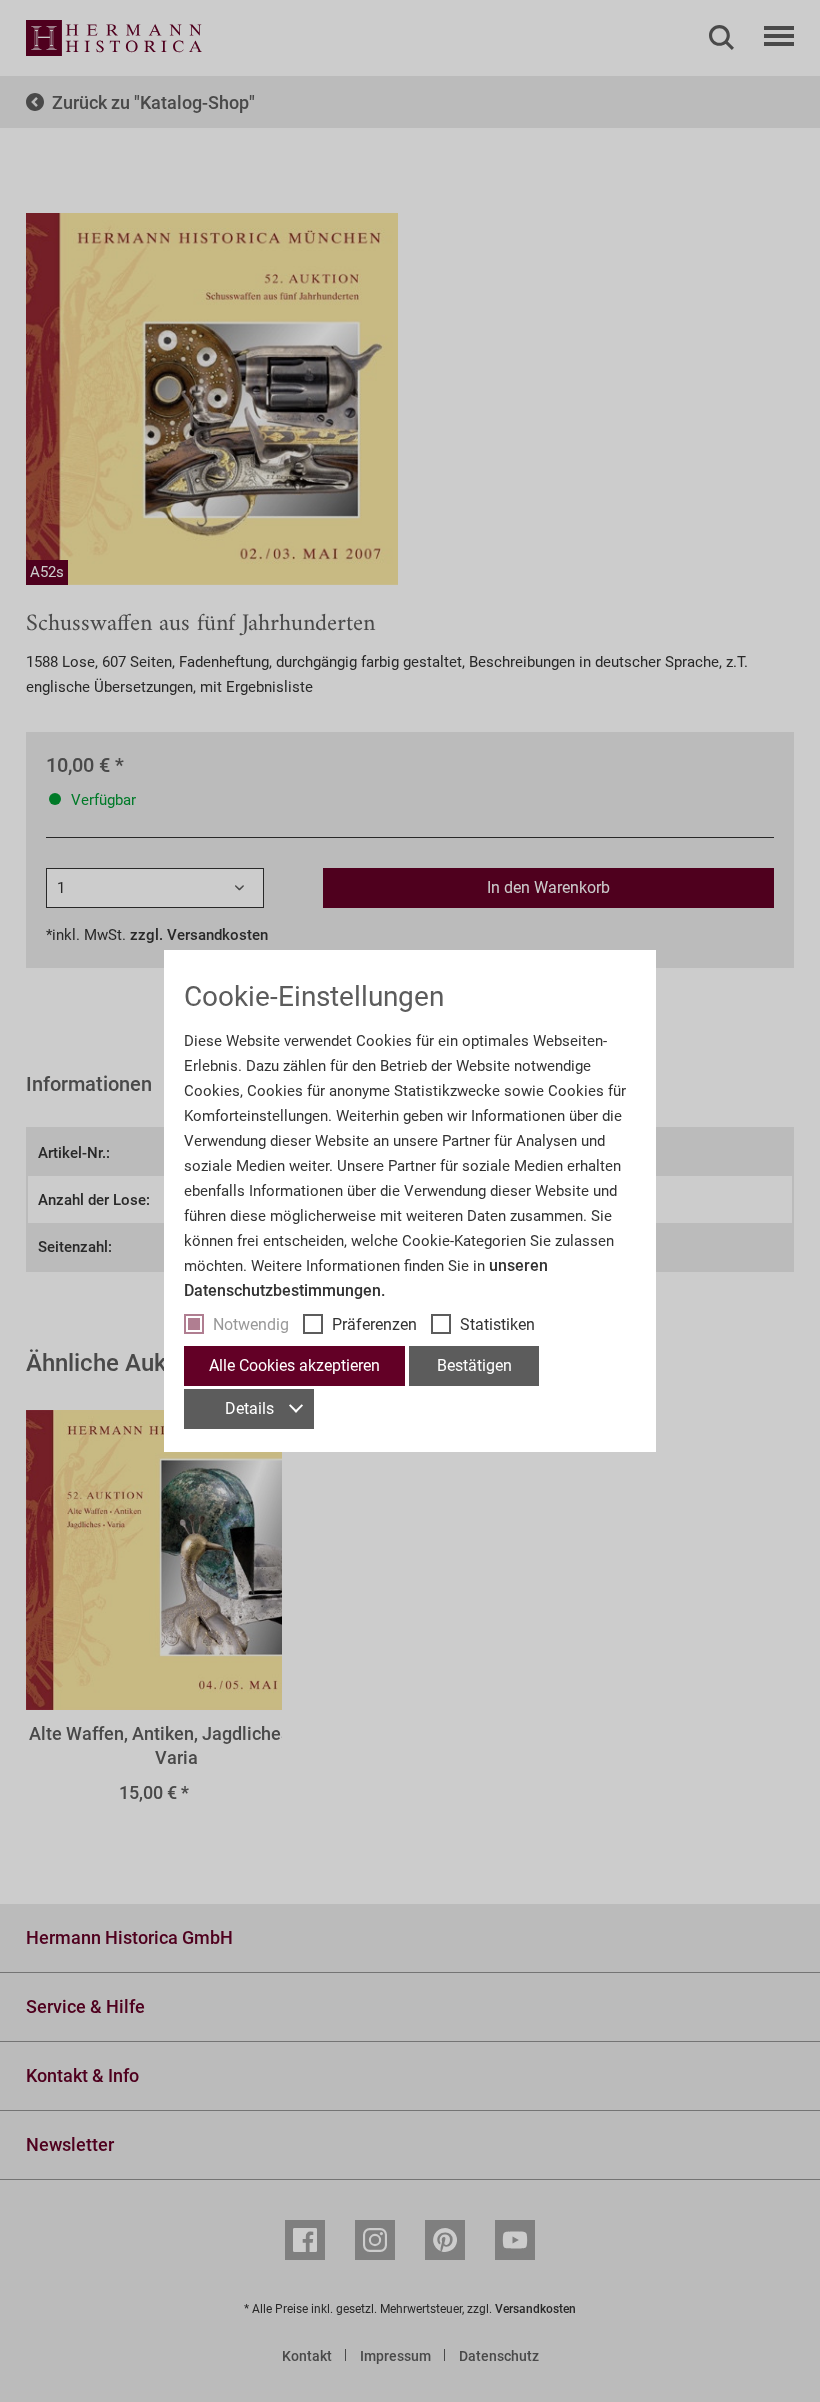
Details (249, 1408)
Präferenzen (374, 1324)
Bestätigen (474, 1365)
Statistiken (497, 1324)
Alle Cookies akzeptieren (294, 1365)
